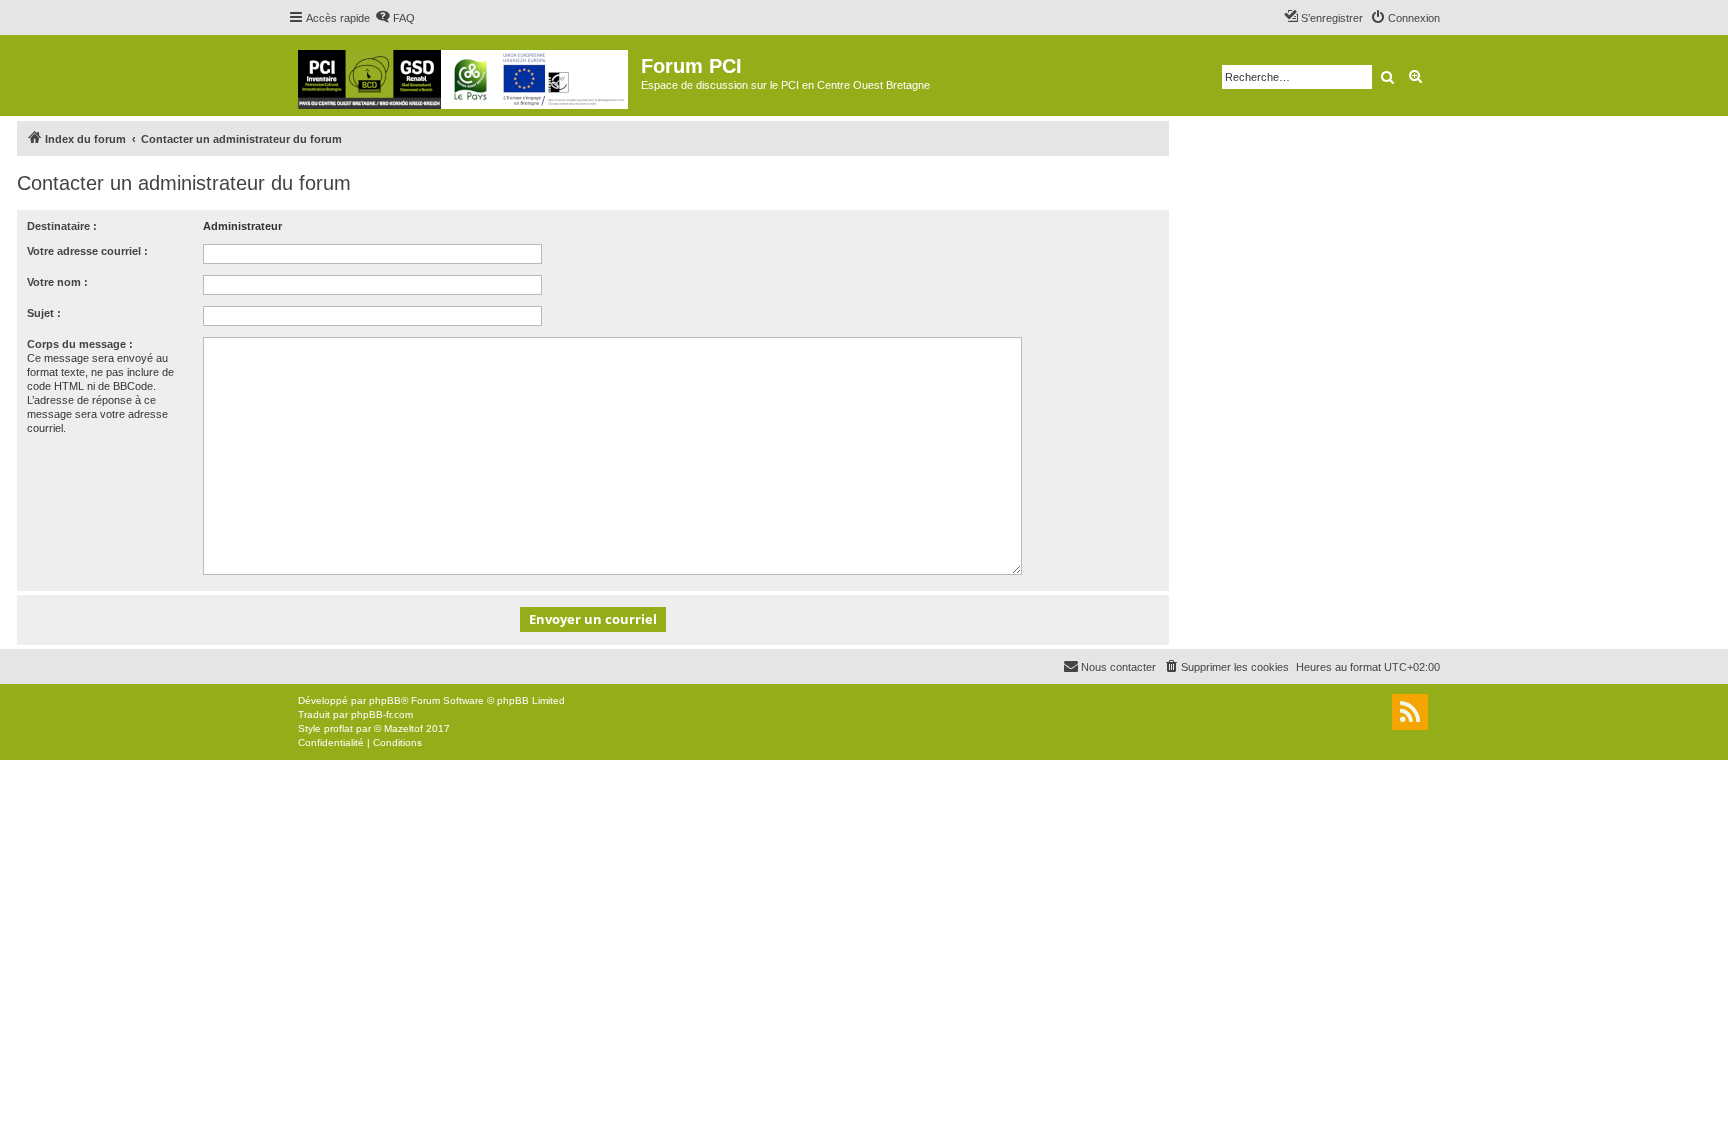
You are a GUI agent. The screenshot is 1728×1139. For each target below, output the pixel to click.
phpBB (385, 700)
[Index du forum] (464, 75)
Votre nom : (57, 282)
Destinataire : (62, 226)
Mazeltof (403, 728)
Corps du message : (80, 344)
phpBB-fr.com (382, 714)
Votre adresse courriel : (87, 251)
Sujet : (44, 313)
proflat (338, 728)
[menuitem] (395, 18)
